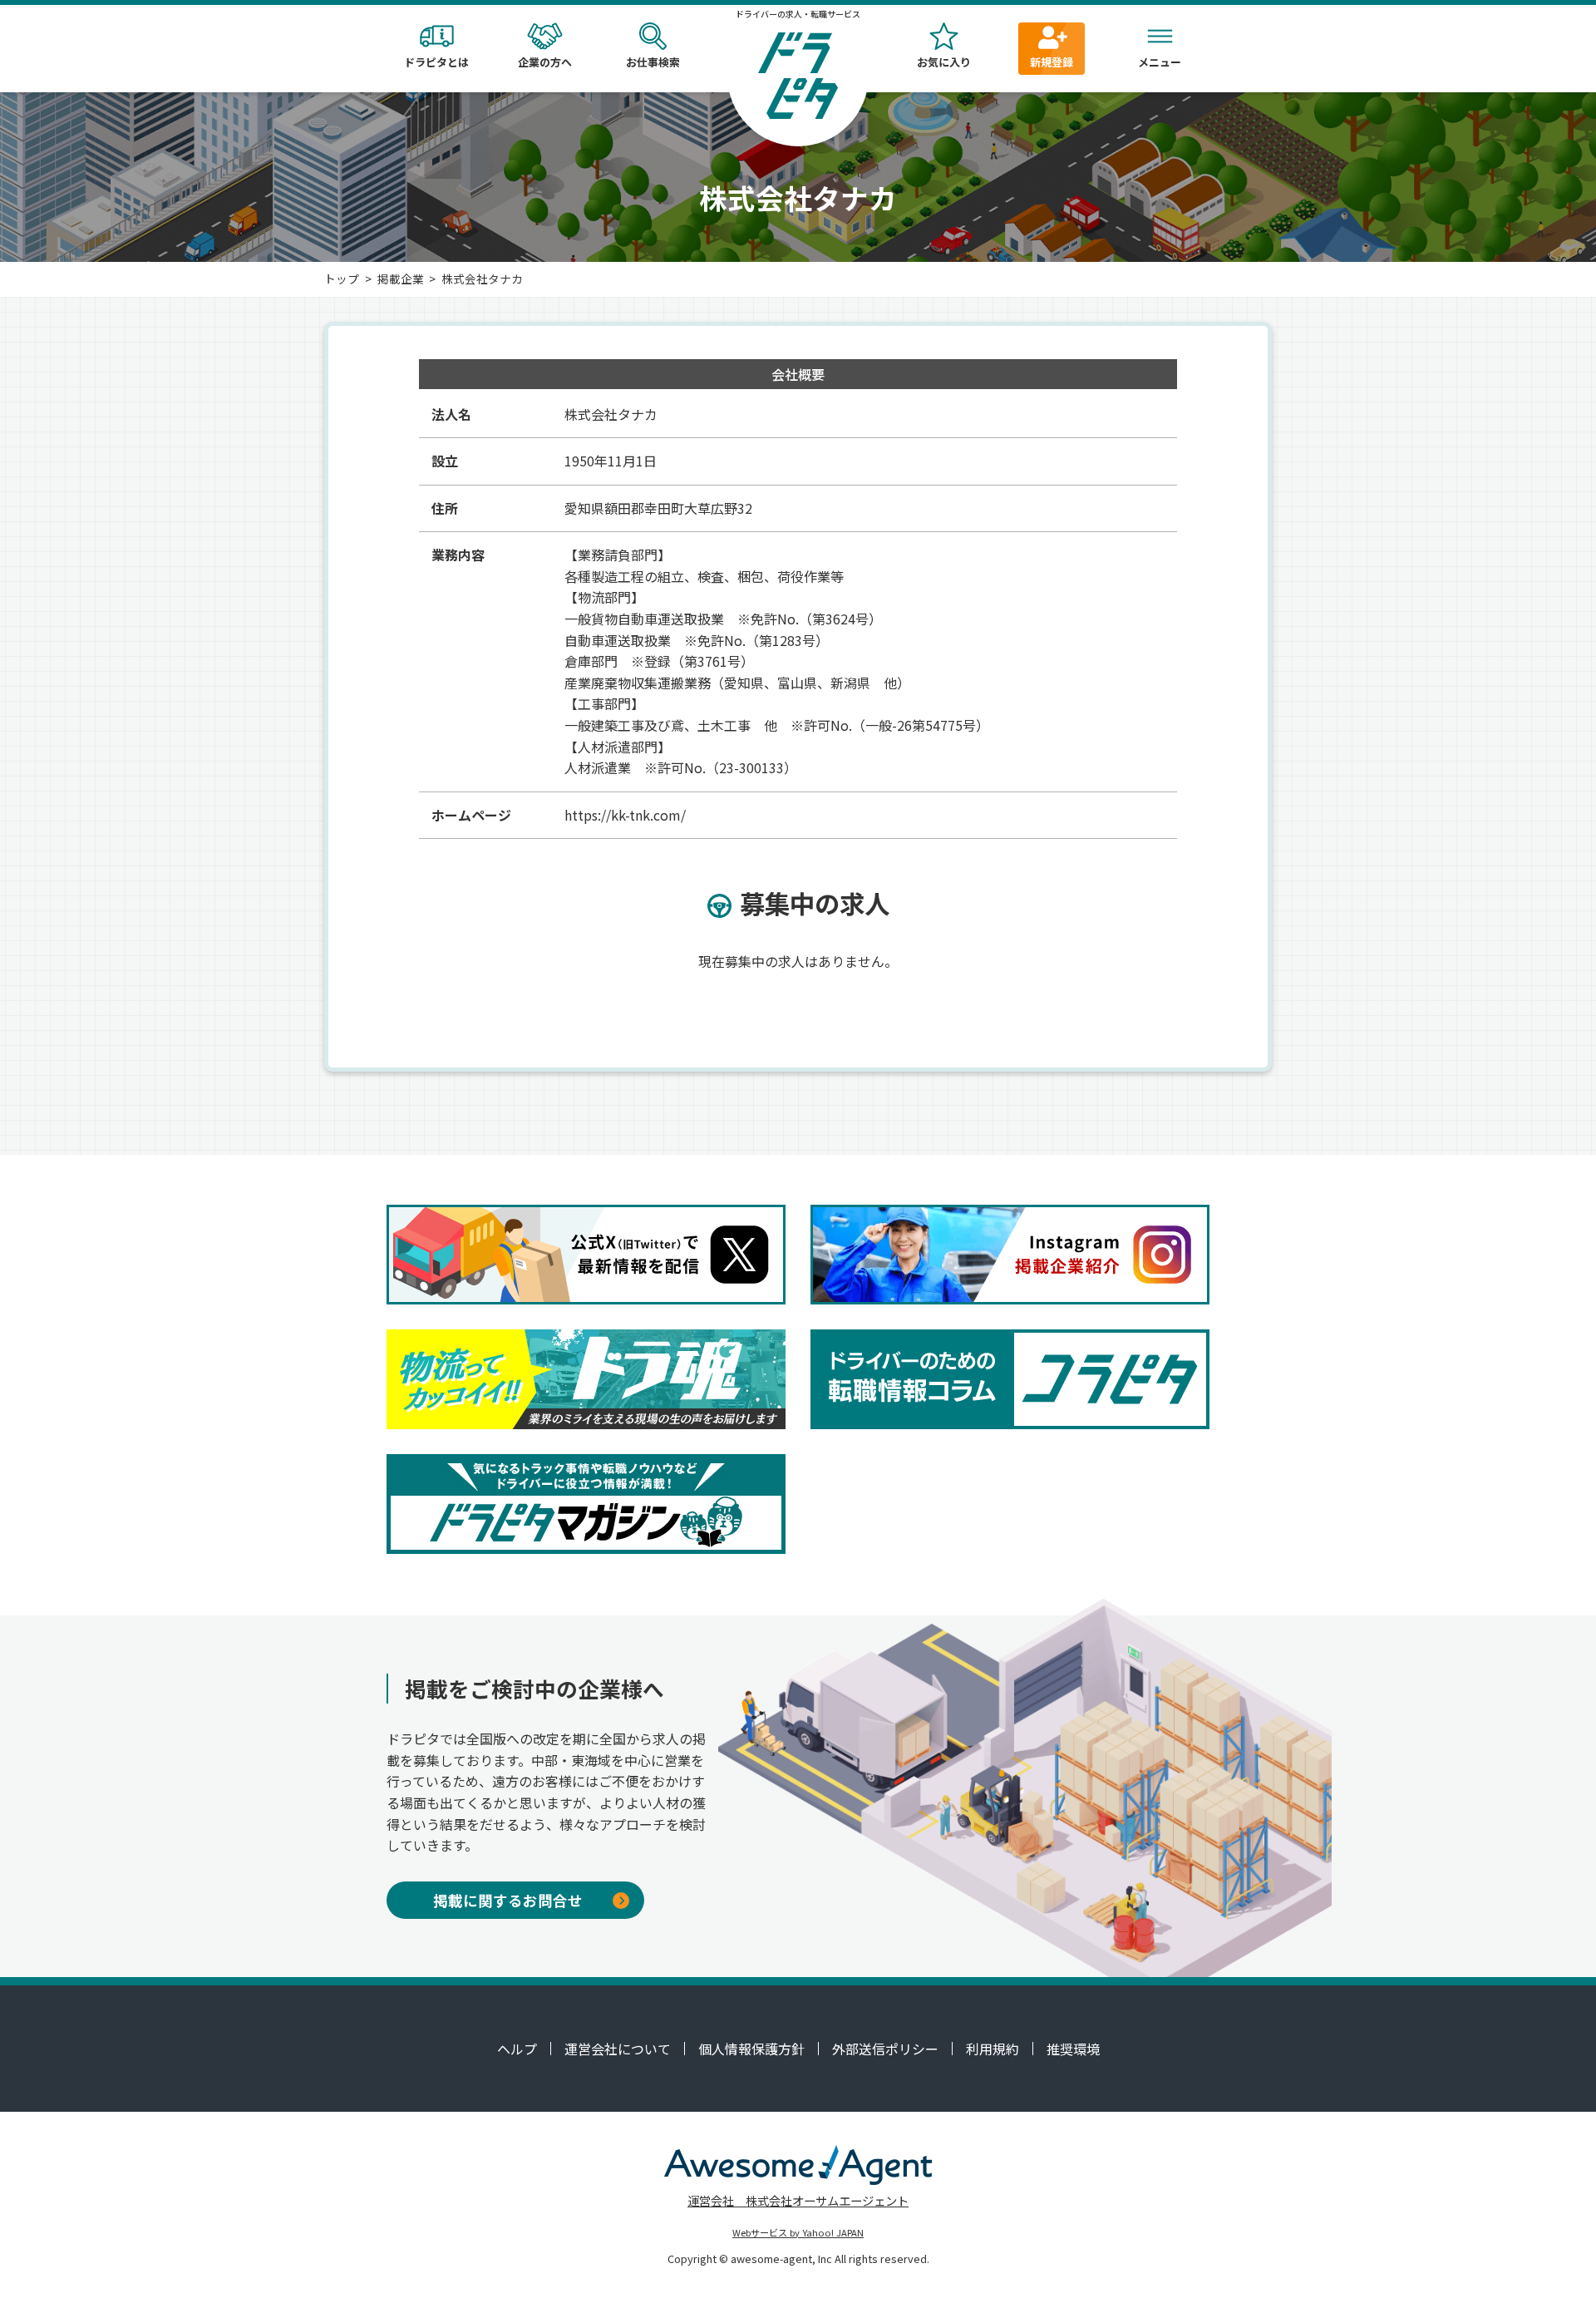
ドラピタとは (436, 62)
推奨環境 (1073, 2049)
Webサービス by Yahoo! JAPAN (798, 2232)
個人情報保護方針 (751, 2049)
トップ (342, 279)
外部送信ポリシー (885, 2049)
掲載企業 (401, 279)
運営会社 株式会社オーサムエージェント (798, 2200)
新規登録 (1052, 62)
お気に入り (944, 62)
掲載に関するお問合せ (508, 1900)
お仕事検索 (653, 62)
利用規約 (993, 2049)
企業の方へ (545, 62)
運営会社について (618, 2049)
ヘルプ (517, 2049)
